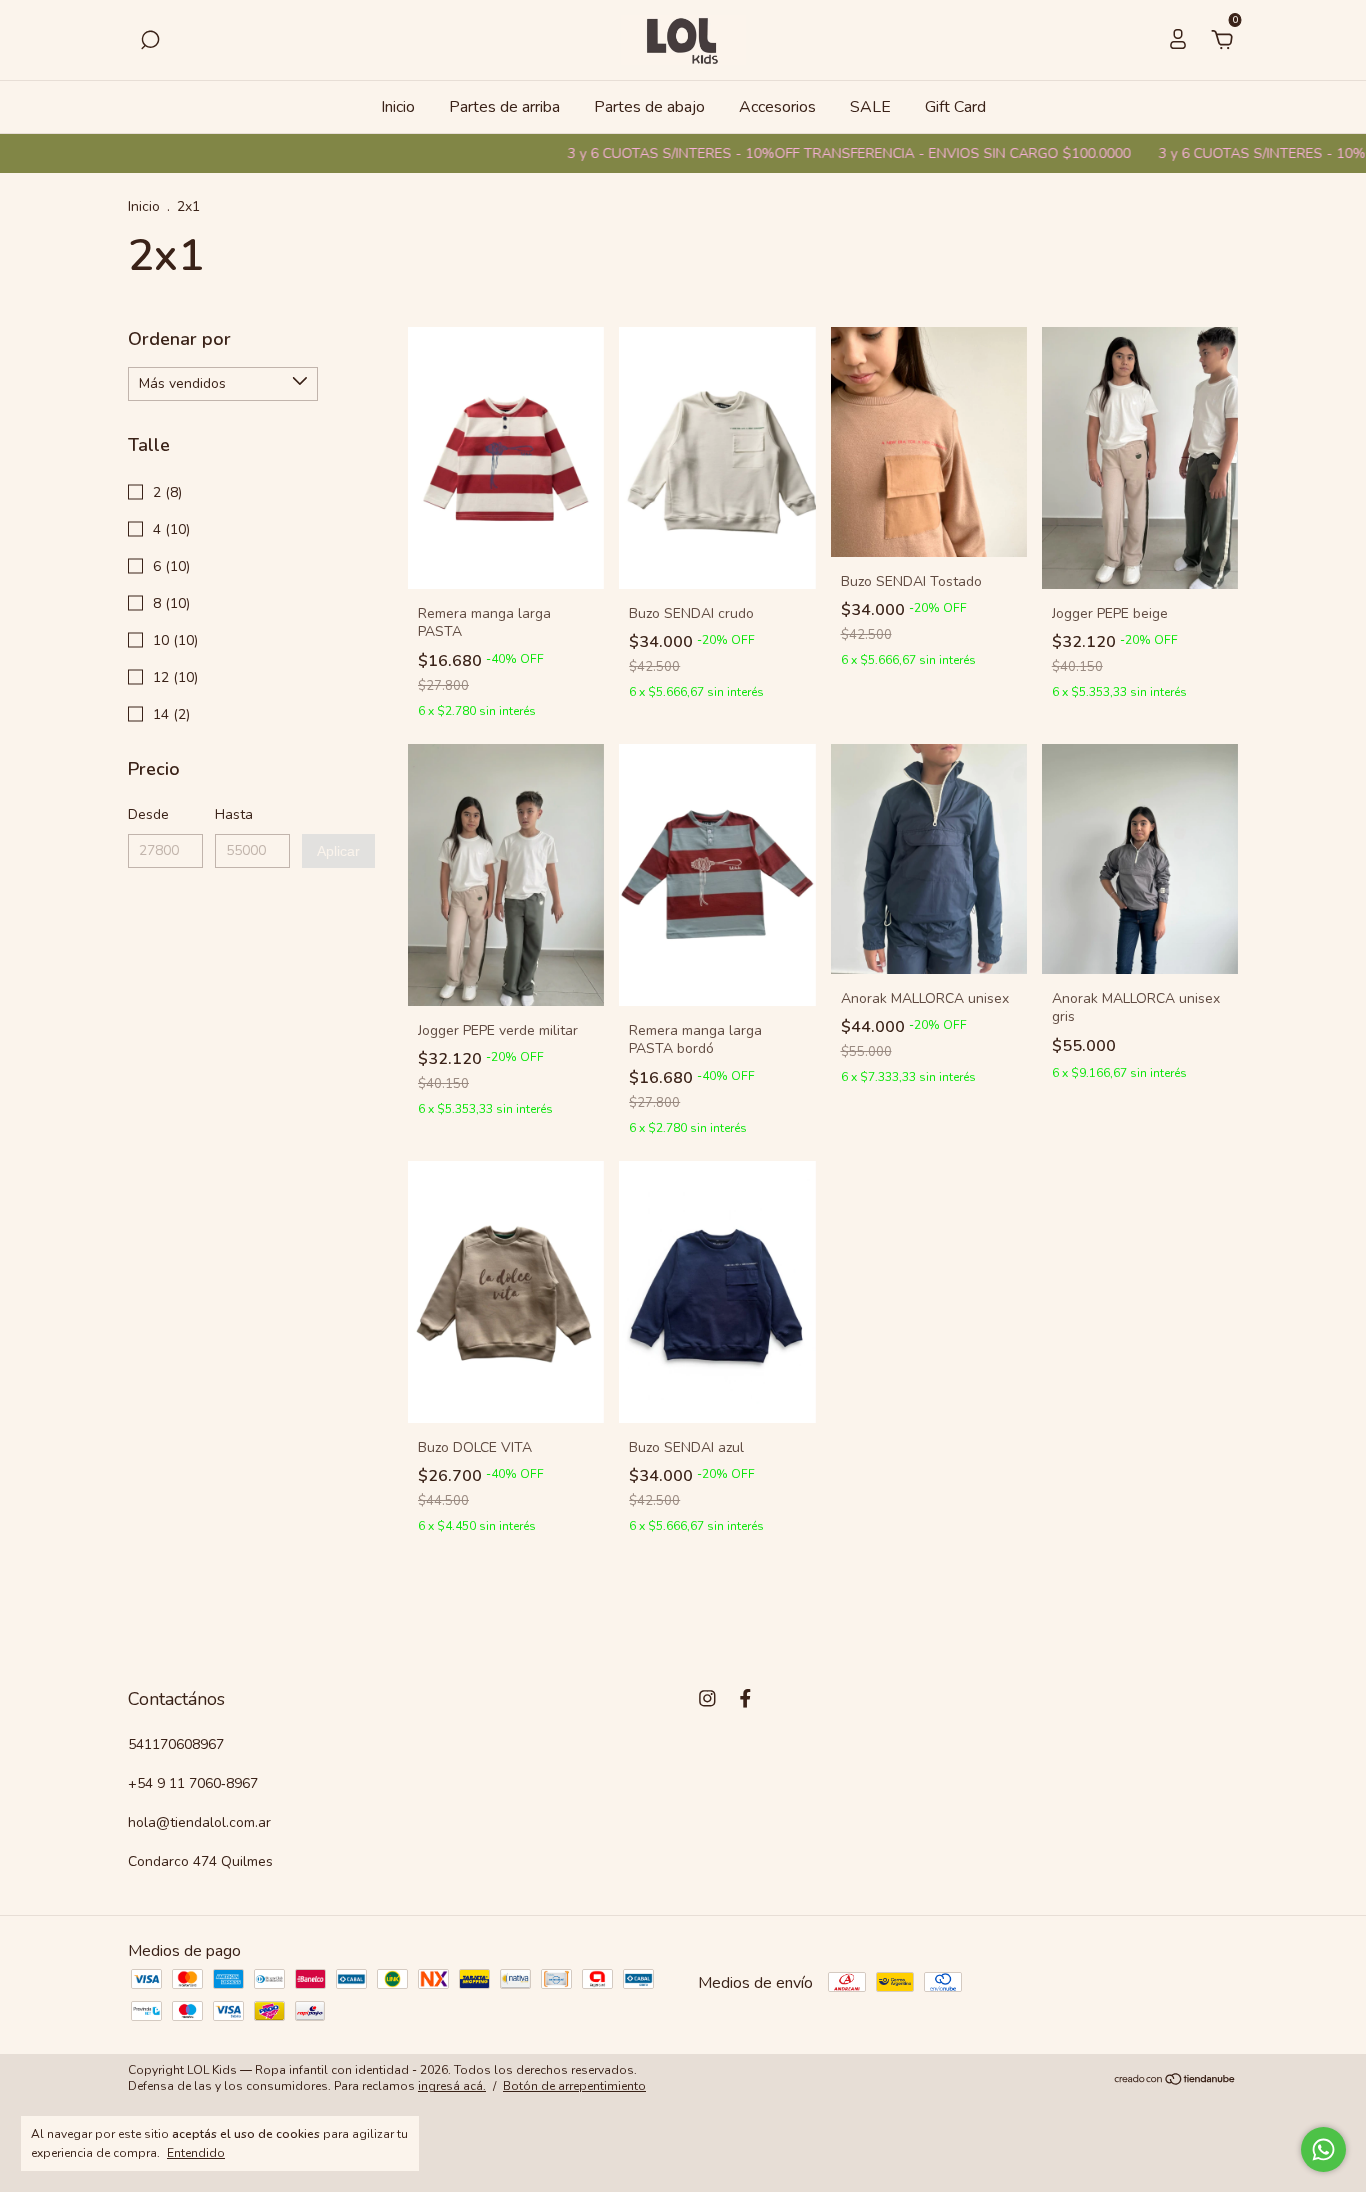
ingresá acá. (452, 2086)
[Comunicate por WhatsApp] (1323, 2149)
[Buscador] (150, 41)
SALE (870, 107)
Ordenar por (179, 339)
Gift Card (955, 107)
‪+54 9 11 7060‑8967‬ (193, 1783)
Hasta (234, 814)
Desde (148, 814)
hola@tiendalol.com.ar (199, 1822)
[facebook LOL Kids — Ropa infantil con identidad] (745, 1698)
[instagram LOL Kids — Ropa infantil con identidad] (707, 1698)
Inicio (398, 107)
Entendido (196, 2153)
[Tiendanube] (1175, 2081)
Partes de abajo (649, 107)
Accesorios (777, 107)
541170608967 (176, 1744)
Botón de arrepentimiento (574, 2086)
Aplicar (338, 851)
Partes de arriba (504, 107)
